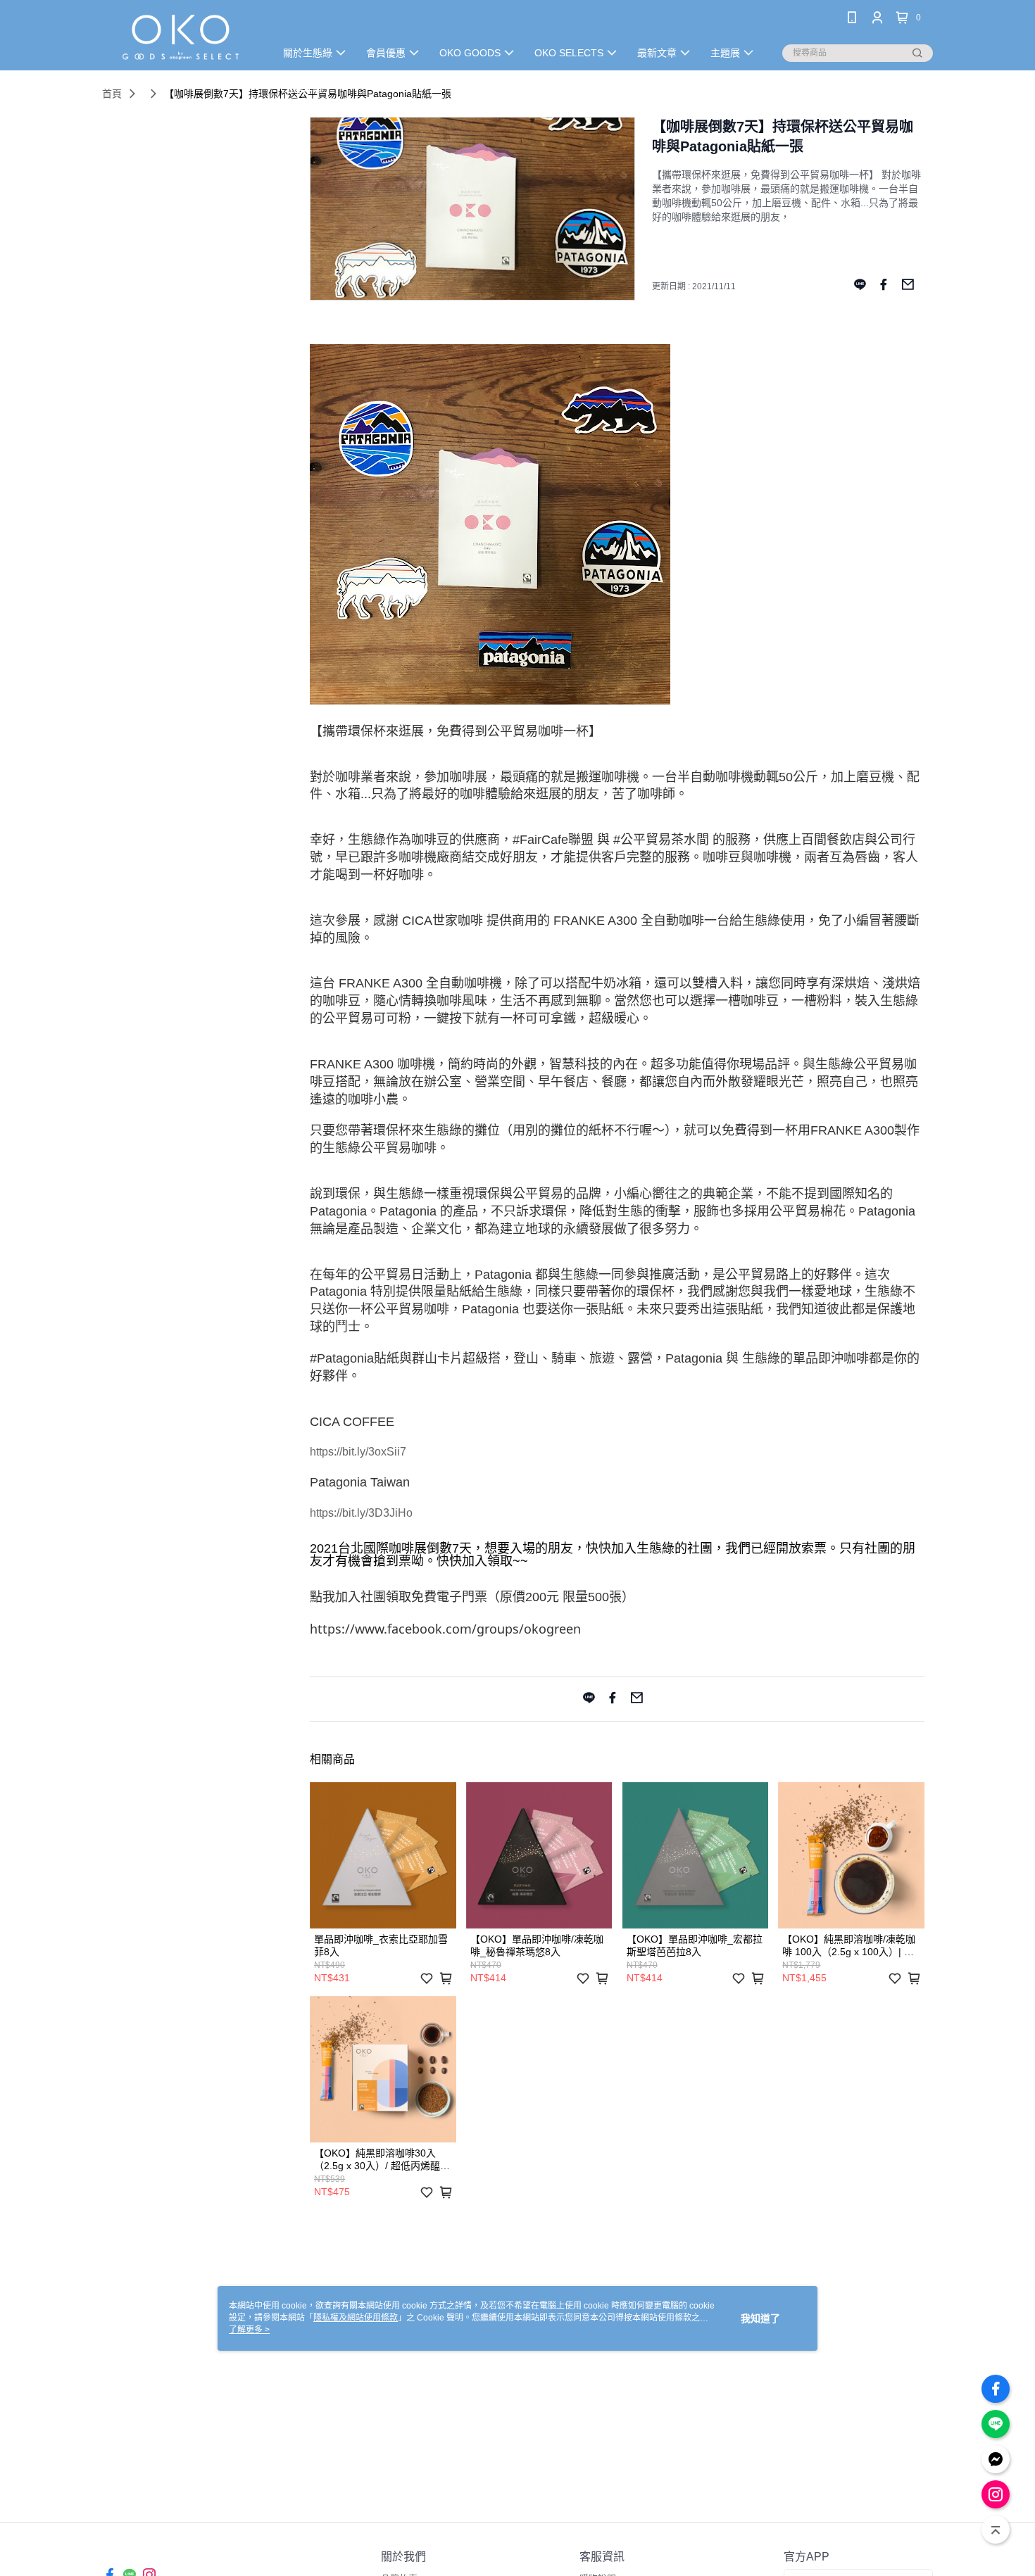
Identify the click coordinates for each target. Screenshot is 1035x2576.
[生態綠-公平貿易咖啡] (180, 37)
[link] (445, 1630)
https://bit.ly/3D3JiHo (361, 1513)
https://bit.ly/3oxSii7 (358, 1452)
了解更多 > (249, 2330)
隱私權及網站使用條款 (356, 2318)
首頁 (112, 94)
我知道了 (760, 2318)
